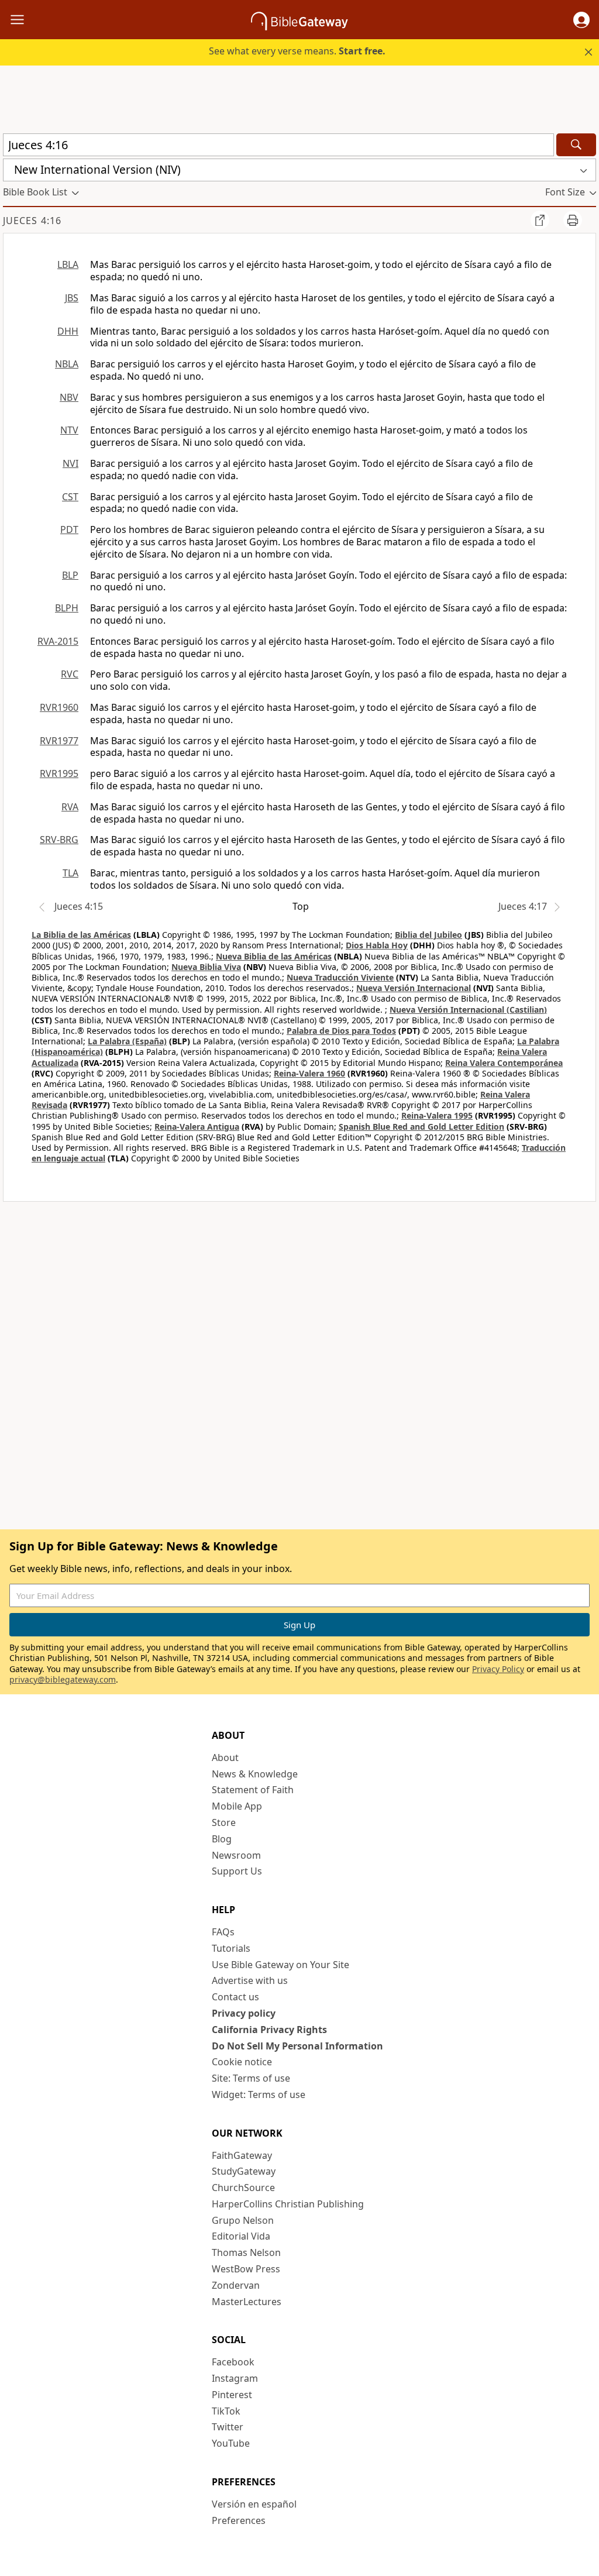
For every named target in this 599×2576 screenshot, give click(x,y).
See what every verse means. (297, 51)
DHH (68, 331)
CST (70, 497)
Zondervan (236, 2285)
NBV (69, 397)
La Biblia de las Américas (81, 935)
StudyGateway (244, 2171)
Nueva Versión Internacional (414, 988)
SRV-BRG (59, 840)
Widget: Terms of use (259, 2094)
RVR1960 (59, 707)
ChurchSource (243, 2188)
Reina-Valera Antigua (197, 1127)
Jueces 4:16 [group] (32, 221)
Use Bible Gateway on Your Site (280, 1965)
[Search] (576, 145)
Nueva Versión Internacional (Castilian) (468, 1010)
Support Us (237, 1871)
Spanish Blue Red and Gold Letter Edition (421, 1127)
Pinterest (232, 2395)
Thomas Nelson (246, 2252)
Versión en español (254, 2504)
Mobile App (237, 1806)
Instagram (235, 2378)
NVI (70, 463)
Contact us (235, 1997)
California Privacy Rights (269, 2030)
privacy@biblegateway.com (63, 1679)
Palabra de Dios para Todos (341, 1031)
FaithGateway (242, 2155)
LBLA (68, 264)
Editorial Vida (241, 2236)
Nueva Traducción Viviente (340, 977)
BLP (70, 575)
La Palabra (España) (127, 1041)
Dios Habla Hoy (377, 945)
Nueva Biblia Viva (206, 967)
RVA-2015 (58, 641)
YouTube (231, 2443)
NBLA (67, 364)
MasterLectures (247, 2302)
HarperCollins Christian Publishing (288, 2204)
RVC (70, 674)
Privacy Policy (498, 1669)
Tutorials (231, 1948)
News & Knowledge (255, 1774)
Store (224, 1822)
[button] (581, 20)
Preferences (239, 2520)
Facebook (233, 2362)
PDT (69, 529)
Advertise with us (250, 1980)
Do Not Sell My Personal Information (297, 2046)
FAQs (223, 1932)
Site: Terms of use (251, 2078)
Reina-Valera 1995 (437, 1115)
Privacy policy (244, 2013)
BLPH (67, 608)
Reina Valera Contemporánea (504, 1063)
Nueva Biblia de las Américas (274, 956)
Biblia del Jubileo (428, 935)
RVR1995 (59, 773)
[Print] (573, 220)
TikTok (226, 2411)
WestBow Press (246, 2269)
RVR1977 (59, 741)
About (225, 1758)
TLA (70, 873)
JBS (72, 298)
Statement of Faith (253, 1790)
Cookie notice (242, 2062)
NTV (69, 430)
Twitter (228, 2427)
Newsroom (236, 1855)
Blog (222, 1839)
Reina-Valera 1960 (309, 1073)
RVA (70, 807)
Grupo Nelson (243, 2220)
